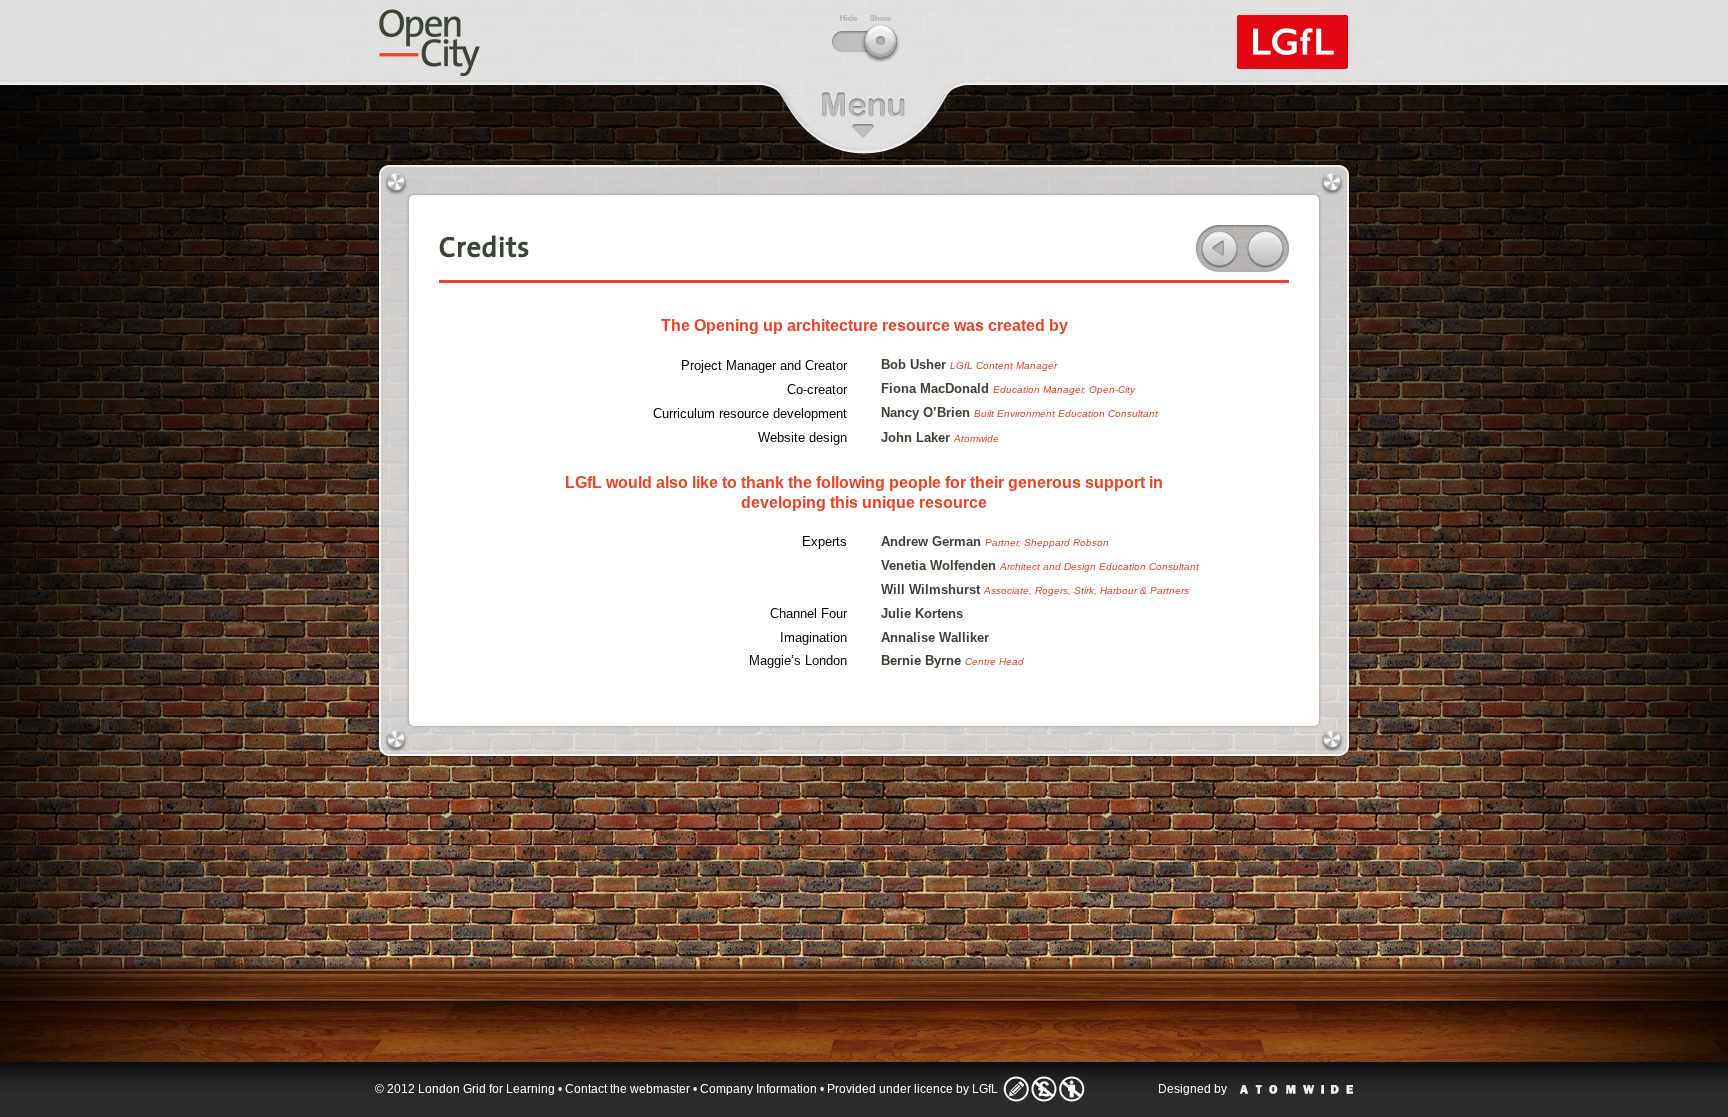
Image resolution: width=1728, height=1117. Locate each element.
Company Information (758, 1089)
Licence (1044, 1089)
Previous (1219, 248)
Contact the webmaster (627, 1089)
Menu (863, 114)
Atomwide (1296, 1089)
